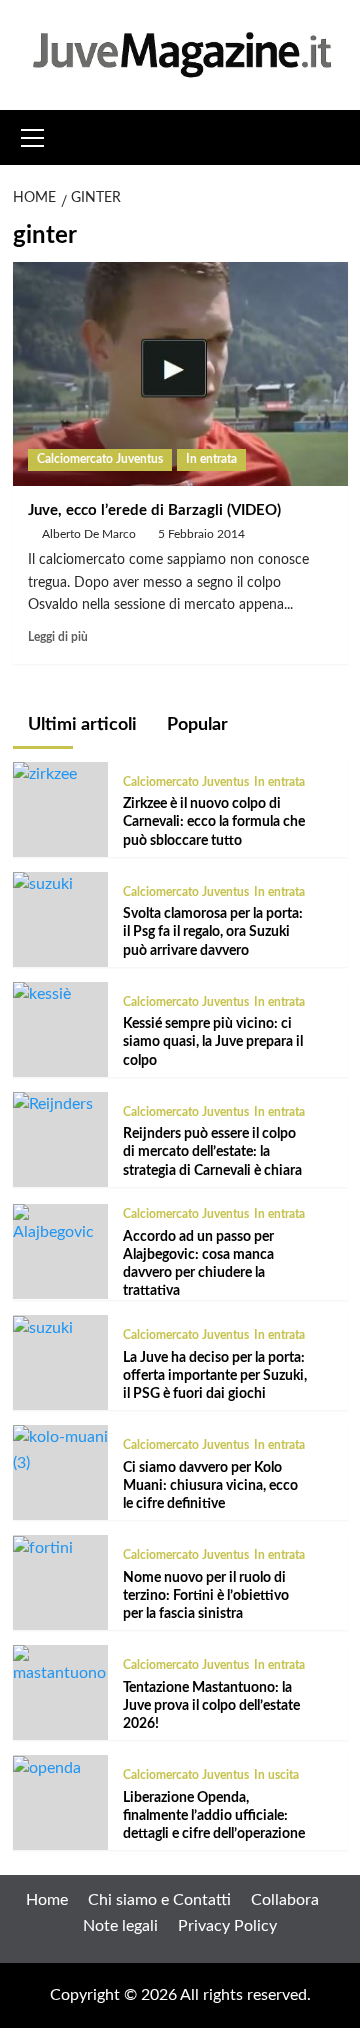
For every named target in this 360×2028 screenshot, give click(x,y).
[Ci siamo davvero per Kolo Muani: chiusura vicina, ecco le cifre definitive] (60, 1450)
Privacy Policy (227, 1926)
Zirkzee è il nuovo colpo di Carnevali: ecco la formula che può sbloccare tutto (214, 822)
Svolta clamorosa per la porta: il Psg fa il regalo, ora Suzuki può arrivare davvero (213, 932)
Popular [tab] (195, 725)
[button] (33, 135)
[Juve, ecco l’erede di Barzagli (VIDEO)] (180, 373)
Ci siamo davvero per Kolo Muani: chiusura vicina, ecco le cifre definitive (210, 1486)
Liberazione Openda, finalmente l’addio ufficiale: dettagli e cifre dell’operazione (214, 1816)
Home (47, 1900)
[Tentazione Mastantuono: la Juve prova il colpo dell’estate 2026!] (60, 1665)
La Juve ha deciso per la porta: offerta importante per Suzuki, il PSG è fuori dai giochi (215, 1376)
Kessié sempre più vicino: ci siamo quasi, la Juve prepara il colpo (213, 1042)
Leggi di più (58, 637)
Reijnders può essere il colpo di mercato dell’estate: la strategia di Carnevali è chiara (212, 1152)
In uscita (276, 1775)
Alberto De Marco (89, 534)
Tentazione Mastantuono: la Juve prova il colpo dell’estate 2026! (211, 1706)
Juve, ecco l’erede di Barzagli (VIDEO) (154, 510)
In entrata (211, 459)
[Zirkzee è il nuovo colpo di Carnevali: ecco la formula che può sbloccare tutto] (45, 774)
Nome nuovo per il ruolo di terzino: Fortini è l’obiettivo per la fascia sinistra (206, 1596)
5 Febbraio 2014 (201, 534)
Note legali (120, 1926)
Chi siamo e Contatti (159, 1900)
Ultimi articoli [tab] (80, 725)
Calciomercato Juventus (100, 459)
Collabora (285, 1900)
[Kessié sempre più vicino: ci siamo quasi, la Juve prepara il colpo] (42, 994)
